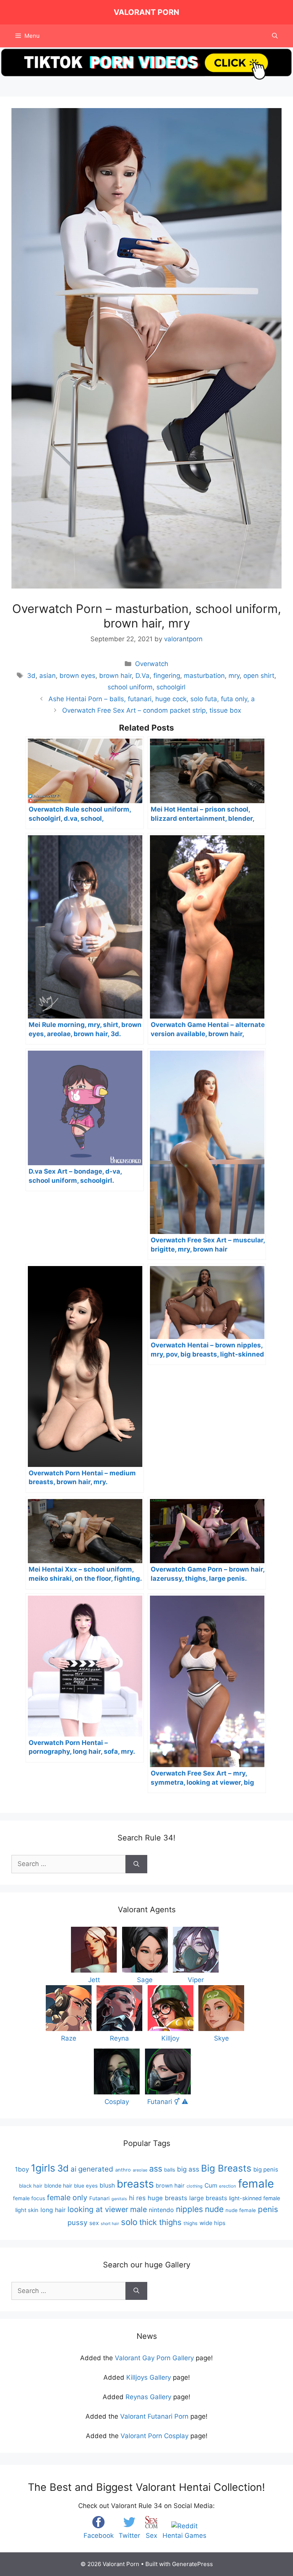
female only (67, 2198)
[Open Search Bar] (275, 36)
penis (268, 2209)
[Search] (136, 1864)
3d (31, 676)
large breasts (208, 2198)
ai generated (92, 2169)
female (256, 2184)
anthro (123, 2170)
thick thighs (160, 2222)
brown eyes (77, 676)
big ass (188, 2169)
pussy (77, 2222)
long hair (53, 2210)
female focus (29, 2198)
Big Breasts (226, 2168)
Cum (211, 2185)
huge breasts (167, 2198)
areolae (140, 2170)
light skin (27, 2210)
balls (170, 2170)
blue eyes (86, 2186)
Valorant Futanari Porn (154, 2416)
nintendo (161, 2210)
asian (47, 676)
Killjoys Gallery (149, 2377)
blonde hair (58, 2185)
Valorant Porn (146, 12)
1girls (43, 2168)
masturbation (204, 676)
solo (129, 2222)
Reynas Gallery (148, 2397)
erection (228, 2186)
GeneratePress (192, 2564)
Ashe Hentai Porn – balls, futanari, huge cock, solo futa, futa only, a (152, 699)
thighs (191, 2223)
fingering (167, 676)
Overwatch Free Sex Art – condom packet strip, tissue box (152, 710)
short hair (110, 2224)
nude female (241, 2210)
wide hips (213, 2223)
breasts (135, 2184)
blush (107, 2185)
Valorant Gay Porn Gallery (154, 2358)
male (138, 2209)
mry (234, 676)
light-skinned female (254, 2198)
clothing (195, 2186)
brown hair (115, 676)
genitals (119, 2199)
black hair (31, 2186)
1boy (22, 2169)
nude (214, 2209)
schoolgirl (171, 687)
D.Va (142, 676)
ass (156, 2168)
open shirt (259, 676)
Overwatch (152, 664)
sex (94, 2223)
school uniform (130, 687)
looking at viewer (98, 2209)
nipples (189, 2209)
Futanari (99, 2198)
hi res (137, 2198)
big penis (266, 2169)
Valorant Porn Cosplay (155, 2436)
